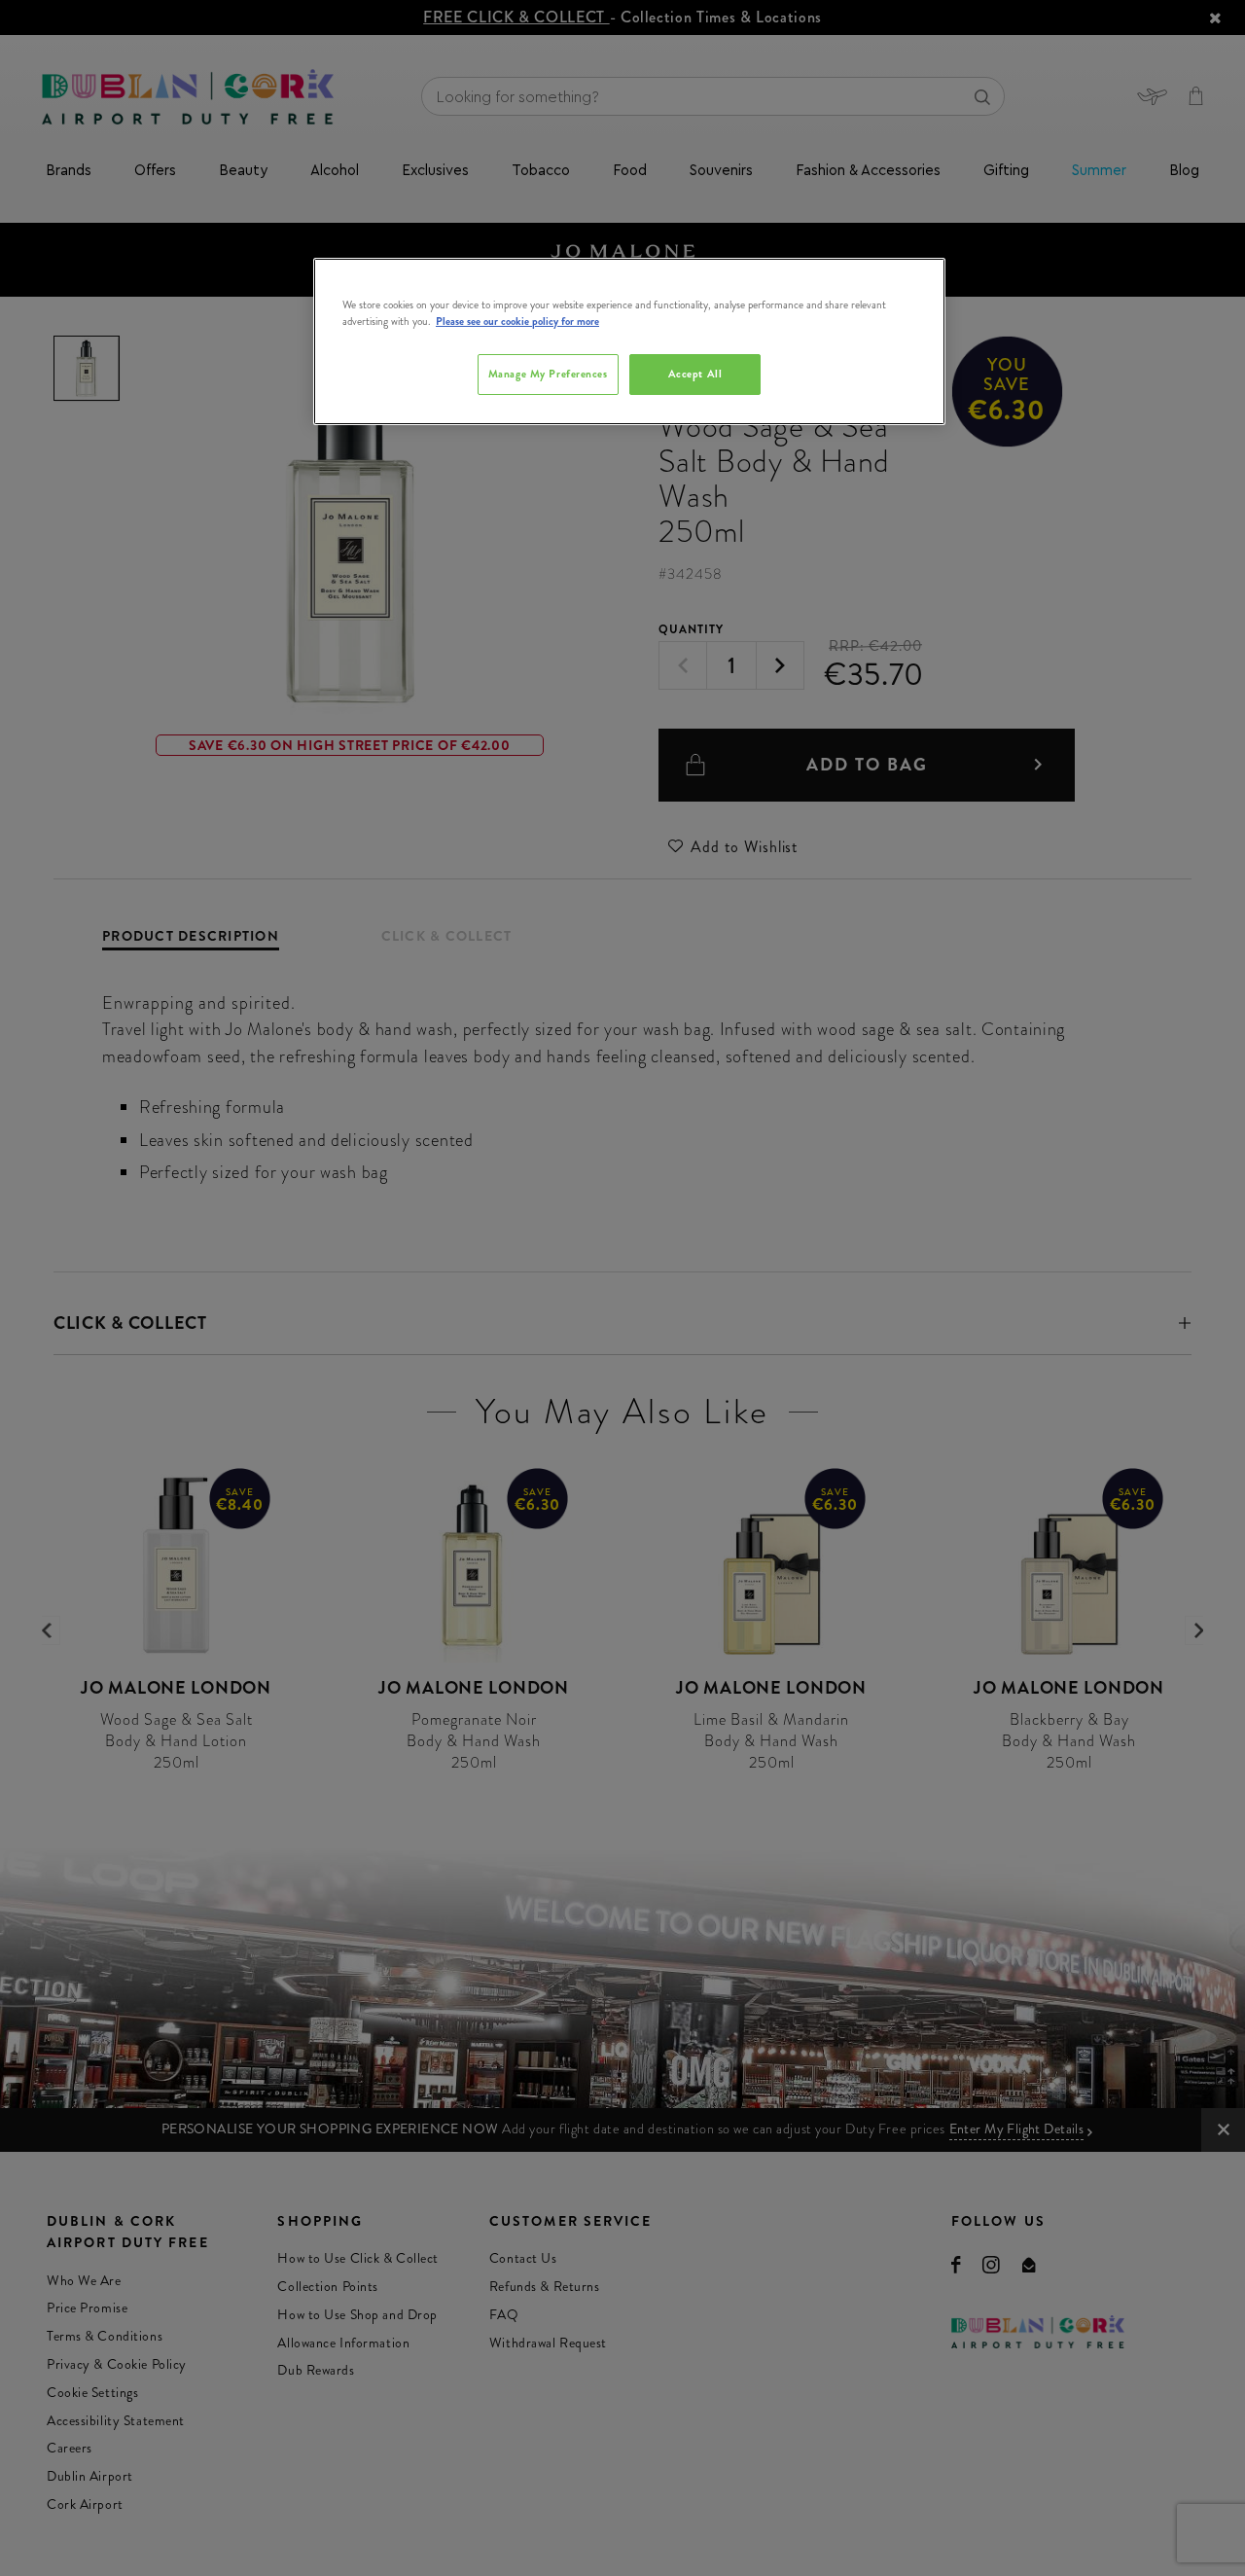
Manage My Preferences (548, 374)
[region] (629, 341)
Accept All (695, 374)
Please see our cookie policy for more (517, 321)
